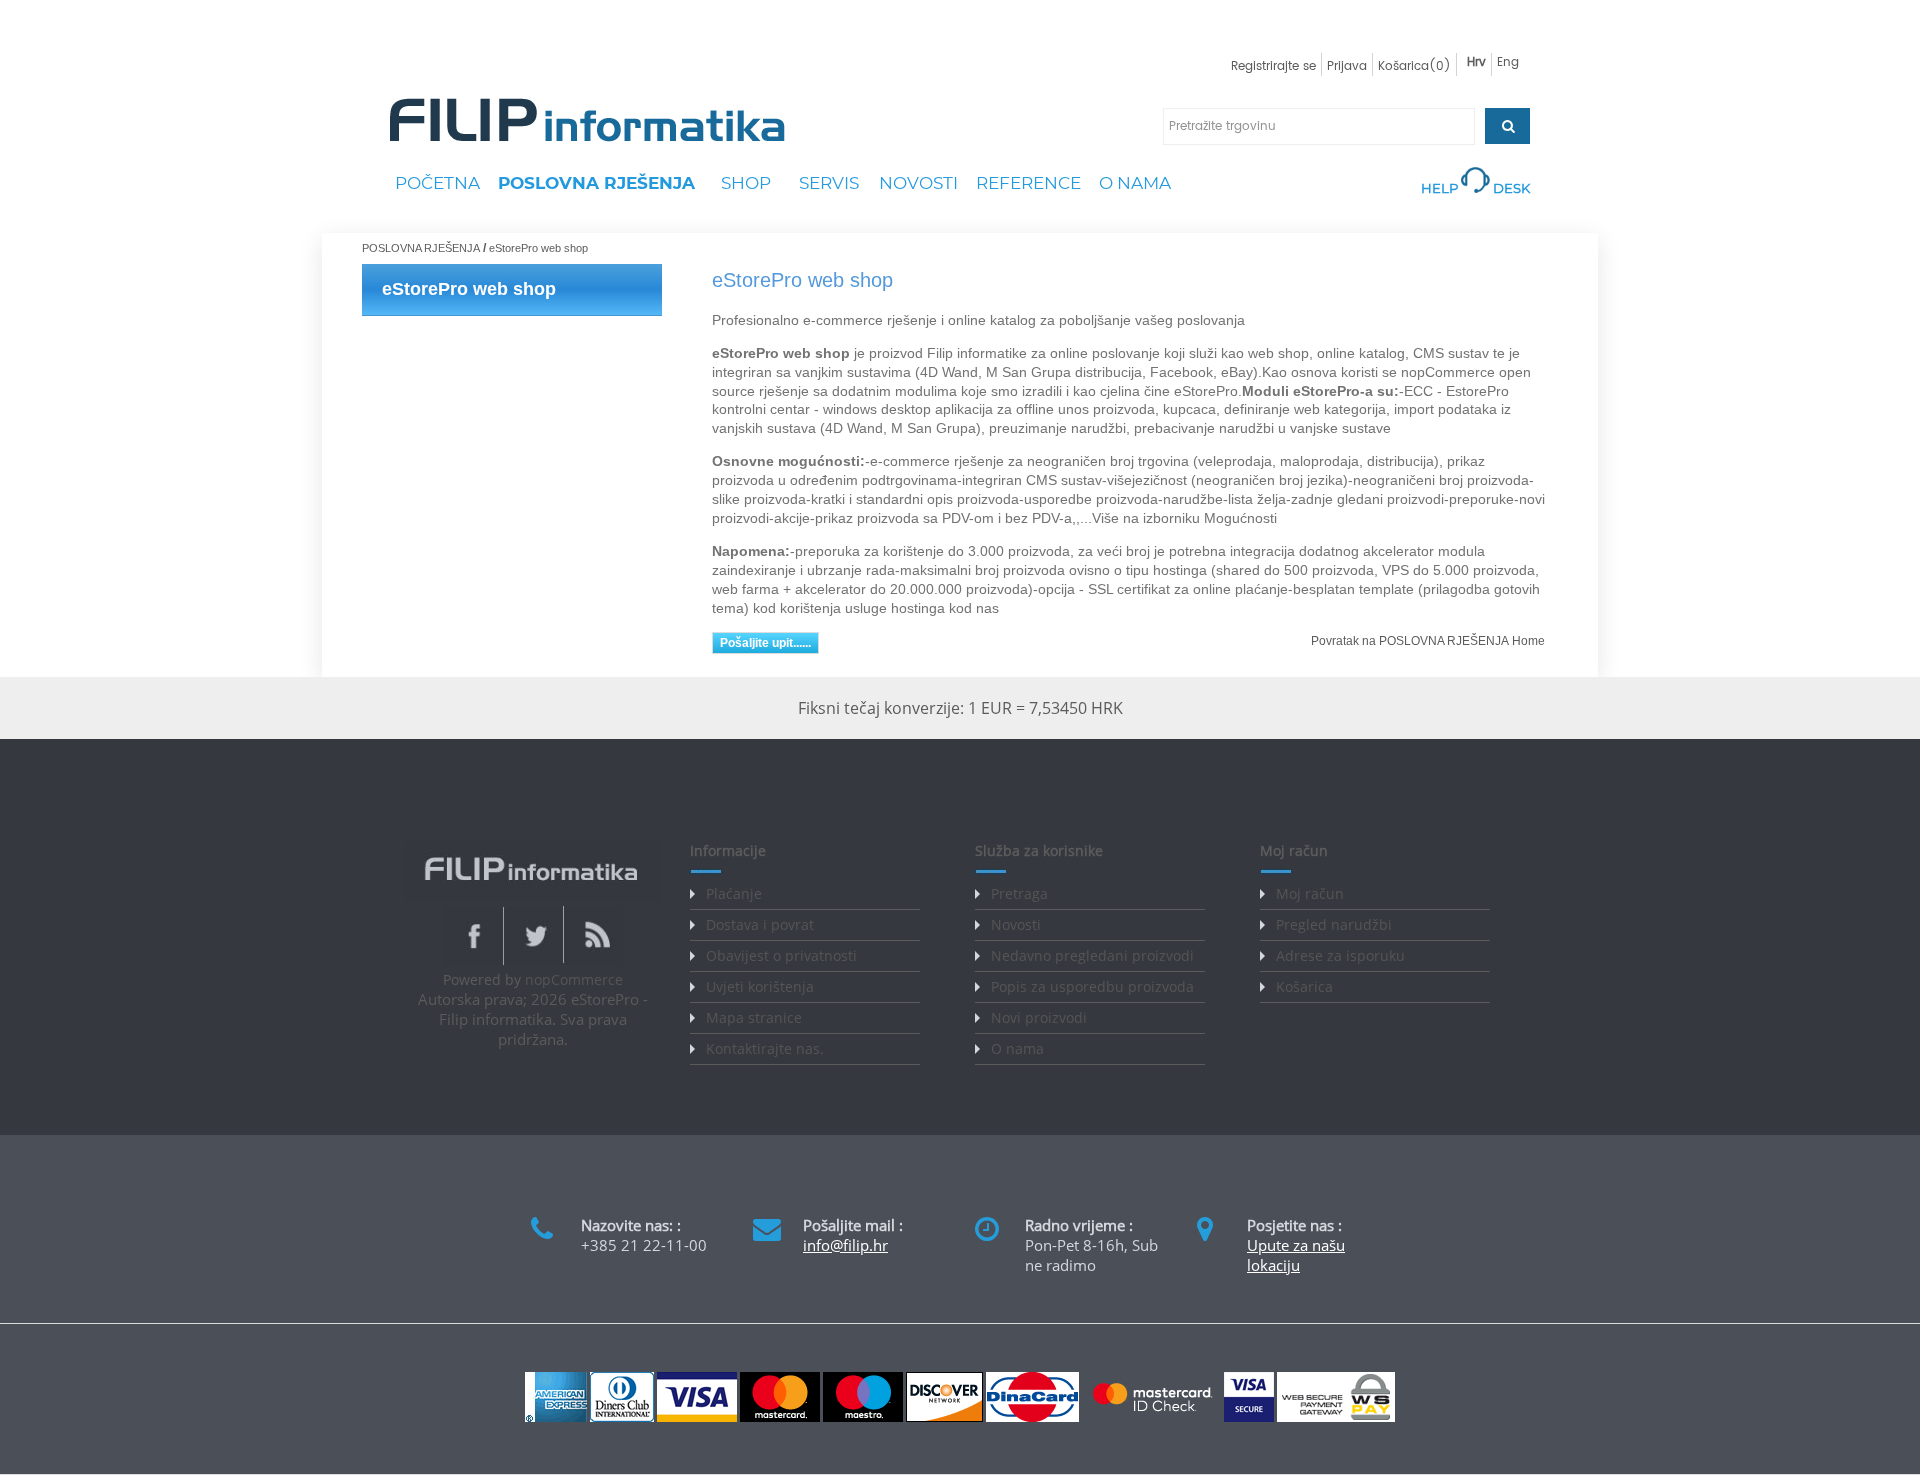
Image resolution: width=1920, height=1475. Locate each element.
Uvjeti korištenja (760, 986)
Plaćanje (734, 893)
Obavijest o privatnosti (781, 955)
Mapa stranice (754, 1017)
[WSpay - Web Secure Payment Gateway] (1336, 1417)
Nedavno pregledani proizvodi (1092, 955)
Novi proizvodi (1039, 1017)
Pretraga (1019, 893)
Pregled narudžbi (1334, 924)
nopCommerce (574, 979)
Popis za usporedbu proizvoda (1092, 986)
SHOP (746, 183)
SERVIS (829, 183)
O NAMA (1135, 183)
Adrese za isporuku (1340, 955)
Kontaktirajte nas (763, 1048)
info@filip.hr (845, 1245)
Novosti (1016, 924)
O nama (1017, 1048)
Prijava (1347, 66)
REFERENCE (1028, 183)
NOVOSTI (918, 183)
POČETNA (437, 183)
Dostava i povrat (760, 924)
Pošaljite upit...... (765, 643)
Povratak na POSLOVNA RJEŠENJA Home (1428, 641)
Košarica (1304, 986)
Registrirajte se (1273, 66)
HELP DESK (1475, 188)
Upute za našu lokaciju (1296, 1255)
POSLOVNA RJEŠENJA (596, 183)
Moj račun (1310, 893)
